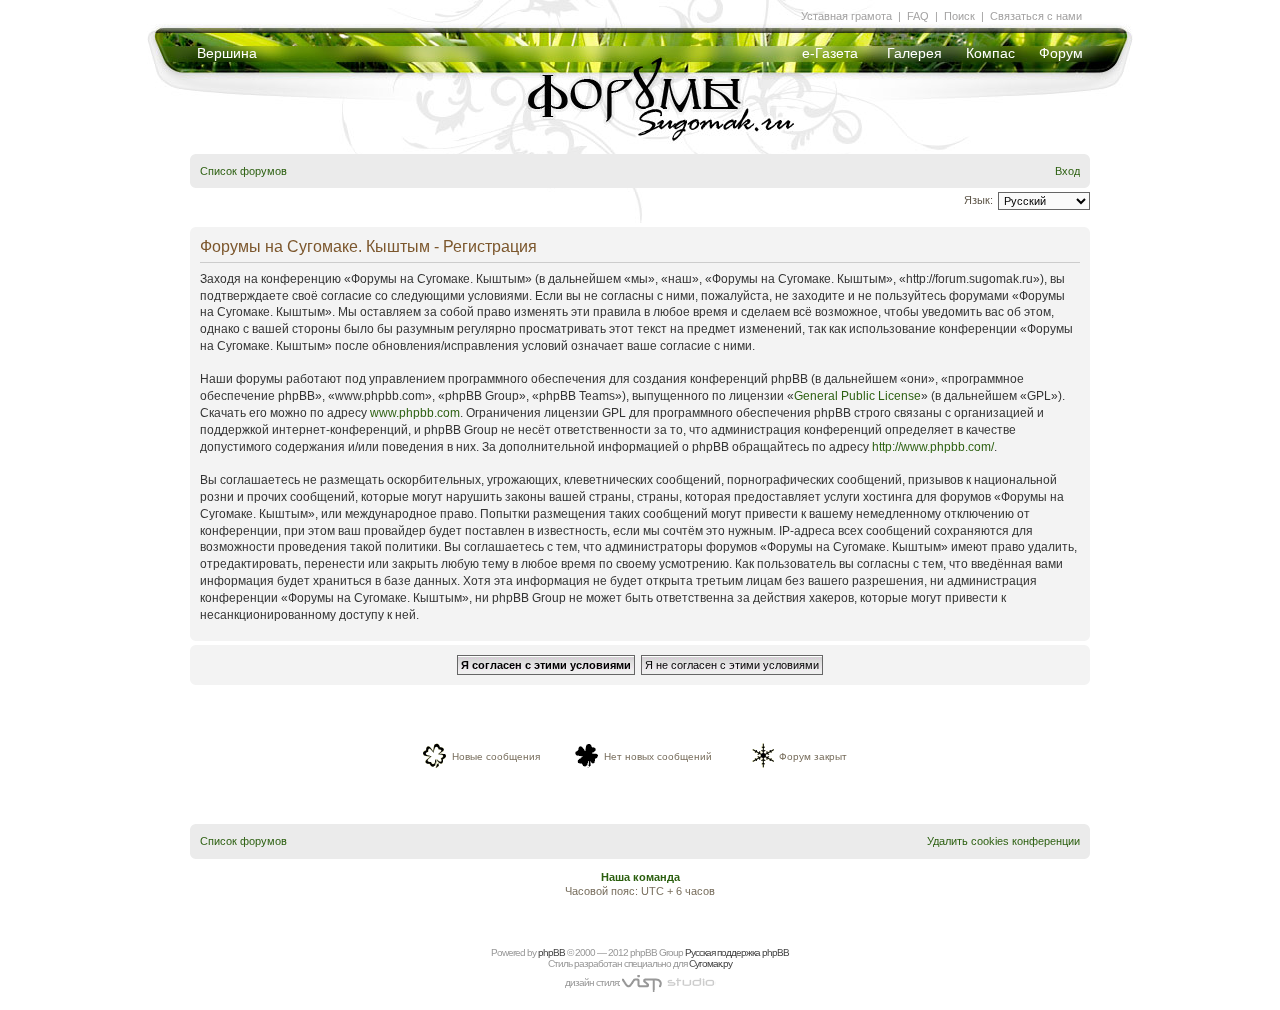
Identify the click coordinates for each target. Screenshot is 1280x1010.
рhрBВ (551, 952)
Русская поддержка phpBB (737, 952)
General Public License (857, 396)
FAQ (918, 16)
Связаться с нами (1036, 16)
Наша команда (640, 877)
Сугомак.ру (710, 963)
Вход (1067, 171)
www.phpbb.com (415, 413)
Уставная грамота (846, 16)
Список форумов (243, 171)
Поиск (959, 16)
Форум (1061, 53)
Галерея (914, 53)
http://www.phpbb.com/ (933, 447)
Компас (990, 53)
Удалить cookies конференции (1003, 841)
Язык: (978, 200)
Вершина (227, 53)
